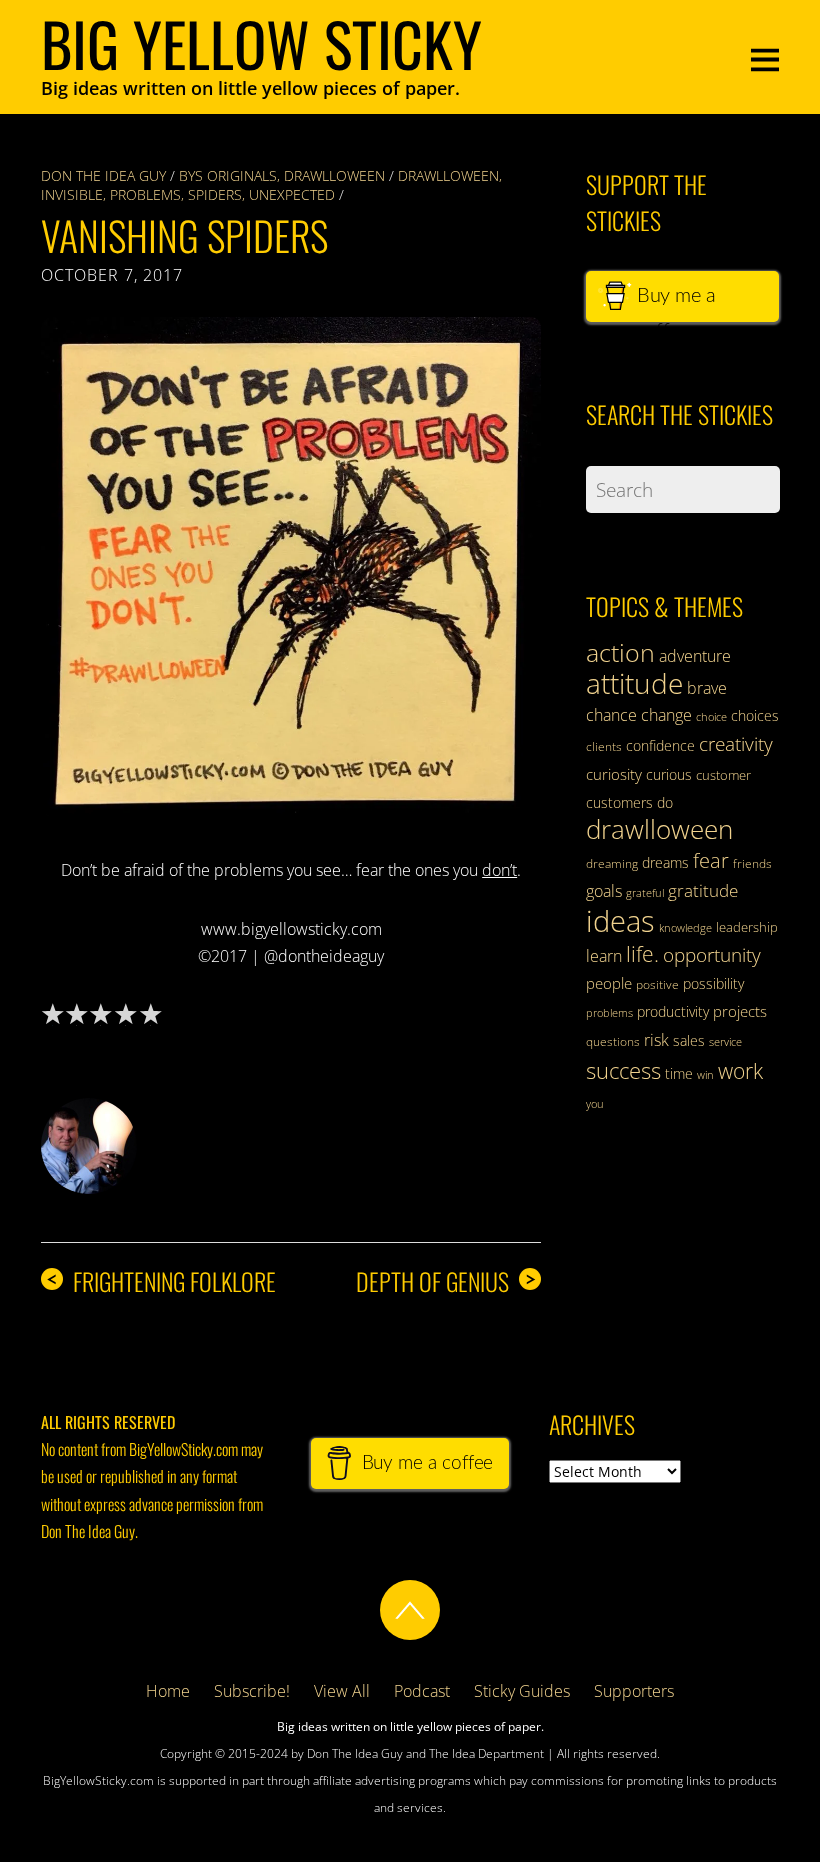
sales (689, 1040)
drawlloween (448, 175)
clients (604, 746)
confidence (660, 745)
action (620, 652)
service (725, 1042)
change (666, 715)
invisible (72, 194)
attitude (634, 683)
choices (755, 715)
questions (613, 1041)
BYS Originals (228, 175)
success (623, 1070)
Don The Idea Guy (103, 175)
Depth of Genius (446, 1281)
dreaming (612, 863)
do (665, 802)
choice (711, 716)
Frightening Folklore (161, 1281)
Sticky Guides (522, 1691)
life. (642, 954)
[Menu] (765, 57)
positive (657, 984)
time (679, 1073)
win (705, 1075)
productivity (673, 1011)
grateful (645, 893)
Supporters (634, 1691)
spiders (215, 194)
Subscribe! (252, 1691)
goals (604, 891)
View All (342, 1691)
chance (611, 715)
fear (711, 860)
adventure (695, 656)
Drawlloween (334, 175)
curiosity (614, 774)
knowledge (685, 927)
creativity (736, 743)
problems (145, 194)
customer (723, 775)
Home (168, 1691)
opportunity (712, 954)
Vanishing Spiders (184, 235)
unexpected (292, 194)
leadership (747, 927)
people (609, 983)
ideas (620, 921)
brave (707, 688)
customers (619, 802)
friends (752, 863)
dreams (665, 862)
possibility (713, 983)
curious (669, 774)
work (740, 1071)
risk (656, 1040)
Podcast (422, 1691)
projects (740, 1011)
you (595, 1104)
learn (604, 956)
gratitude (703, 890)
